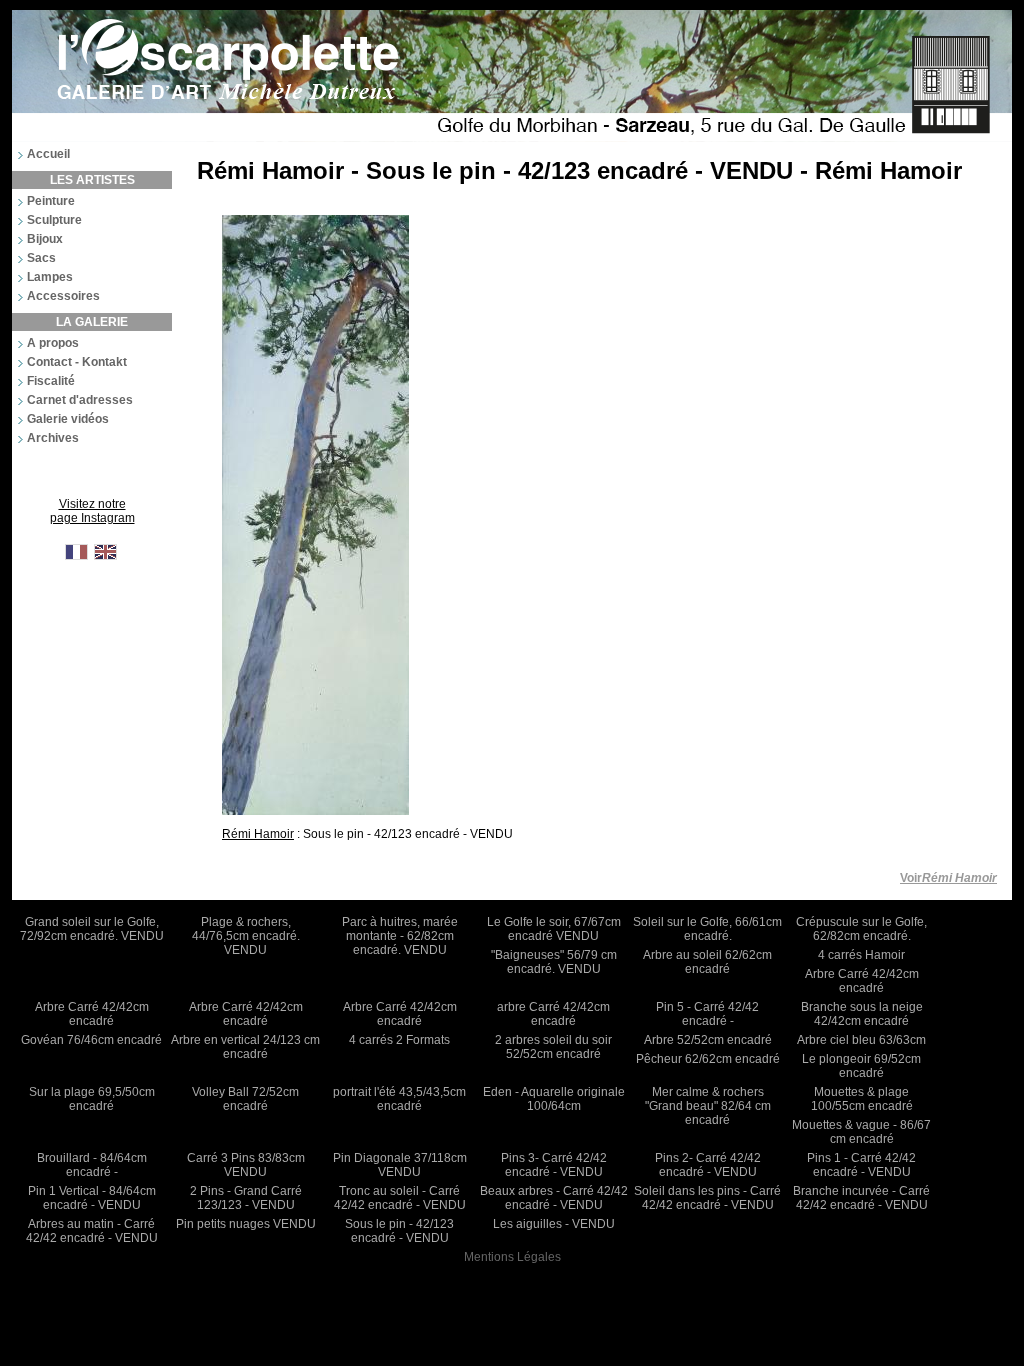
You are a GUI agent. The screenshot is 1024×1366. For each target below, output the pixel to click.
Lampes (50, 277)
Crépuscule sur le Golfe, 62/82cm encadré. (861, 929)
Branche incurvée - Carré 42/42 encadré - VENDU (861, 1198)
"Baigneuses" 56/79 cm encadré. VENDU (554, 962)
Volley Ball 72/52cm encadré (245, 1099)
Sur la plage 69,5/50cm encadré (92, 1099)
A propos (53, 343)
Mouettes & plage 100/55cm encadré (862, 1099)
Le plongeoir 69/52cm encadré (861, 1066)
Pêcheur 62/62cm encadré (708, 1059)
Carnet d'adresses (80, 400)
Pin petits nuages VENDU (246, 1224)
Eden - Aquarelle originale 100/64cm (554, 1099)
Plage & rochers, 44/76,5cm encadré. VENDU (246, 936)
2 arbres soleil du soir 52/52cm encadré (553, 1047)
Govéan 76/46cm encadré (91, 1040)
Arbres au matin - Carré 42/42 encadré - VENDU (92, 1231)
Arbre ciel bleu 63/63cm (861, 1040)
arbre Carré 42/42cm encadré (553, 1014)
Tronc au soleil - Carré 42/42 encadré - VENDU (400, 1198)
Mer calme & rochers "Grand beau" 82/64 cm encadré (708, 1106)
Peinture (51, 201)
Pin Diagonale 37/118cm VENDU (400, 1165)
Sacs (41, 258)
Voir (948, 878)
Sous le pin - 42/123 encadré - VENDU (399, 1231)
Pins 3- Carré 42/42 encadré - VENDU (554, 1165)
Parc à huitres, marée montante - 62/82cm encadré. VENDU (400, 936)
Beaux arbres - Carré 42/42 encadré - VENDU (554, 1198)
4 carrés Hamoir (861, 955)
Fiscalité (51, 381)
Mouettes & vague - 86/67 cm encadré (861, 1132)
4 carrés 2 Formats (399, 1040)
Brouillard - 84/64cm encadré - (92, 1165)
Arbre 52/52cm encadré (708, 1040)
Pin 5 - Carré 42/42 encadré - (707, 1014)
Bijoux (45, 239)
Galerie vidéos (68, 419)
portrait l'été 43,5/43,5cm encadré (399, 1099)
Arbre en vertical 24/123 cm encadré (245, 1047)
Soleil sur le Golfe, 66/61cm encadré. (707, 929)
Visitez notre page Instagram (92, 511)
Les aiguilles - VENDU (554, 1224)
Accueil (48, 154)
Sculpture (54, 220)
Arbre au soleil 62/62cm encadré (707, 962)
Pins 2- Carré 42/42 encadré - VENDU (708, 1165)
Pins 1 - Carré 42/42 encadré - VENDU (861, 1165)
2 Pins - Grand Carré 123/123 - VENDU (246, 1198)
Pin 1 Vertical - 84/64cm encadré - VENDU (92, 1198)
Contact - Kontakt (77, 362)
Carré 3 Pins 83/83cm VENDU (246, 1165)
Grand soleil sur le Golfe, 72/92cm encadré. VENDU (92, 929)
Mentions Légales (512, 1257)
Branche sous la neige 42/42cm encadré (862, 1014)
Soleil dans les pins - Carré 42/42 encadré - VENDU (707, 1198)
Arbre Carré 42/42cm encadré (862, 981)
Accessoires (63, 296)
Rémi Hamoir (258, 834)
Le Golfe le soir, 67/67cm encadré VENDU (554, 929)
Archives (53, 438)
